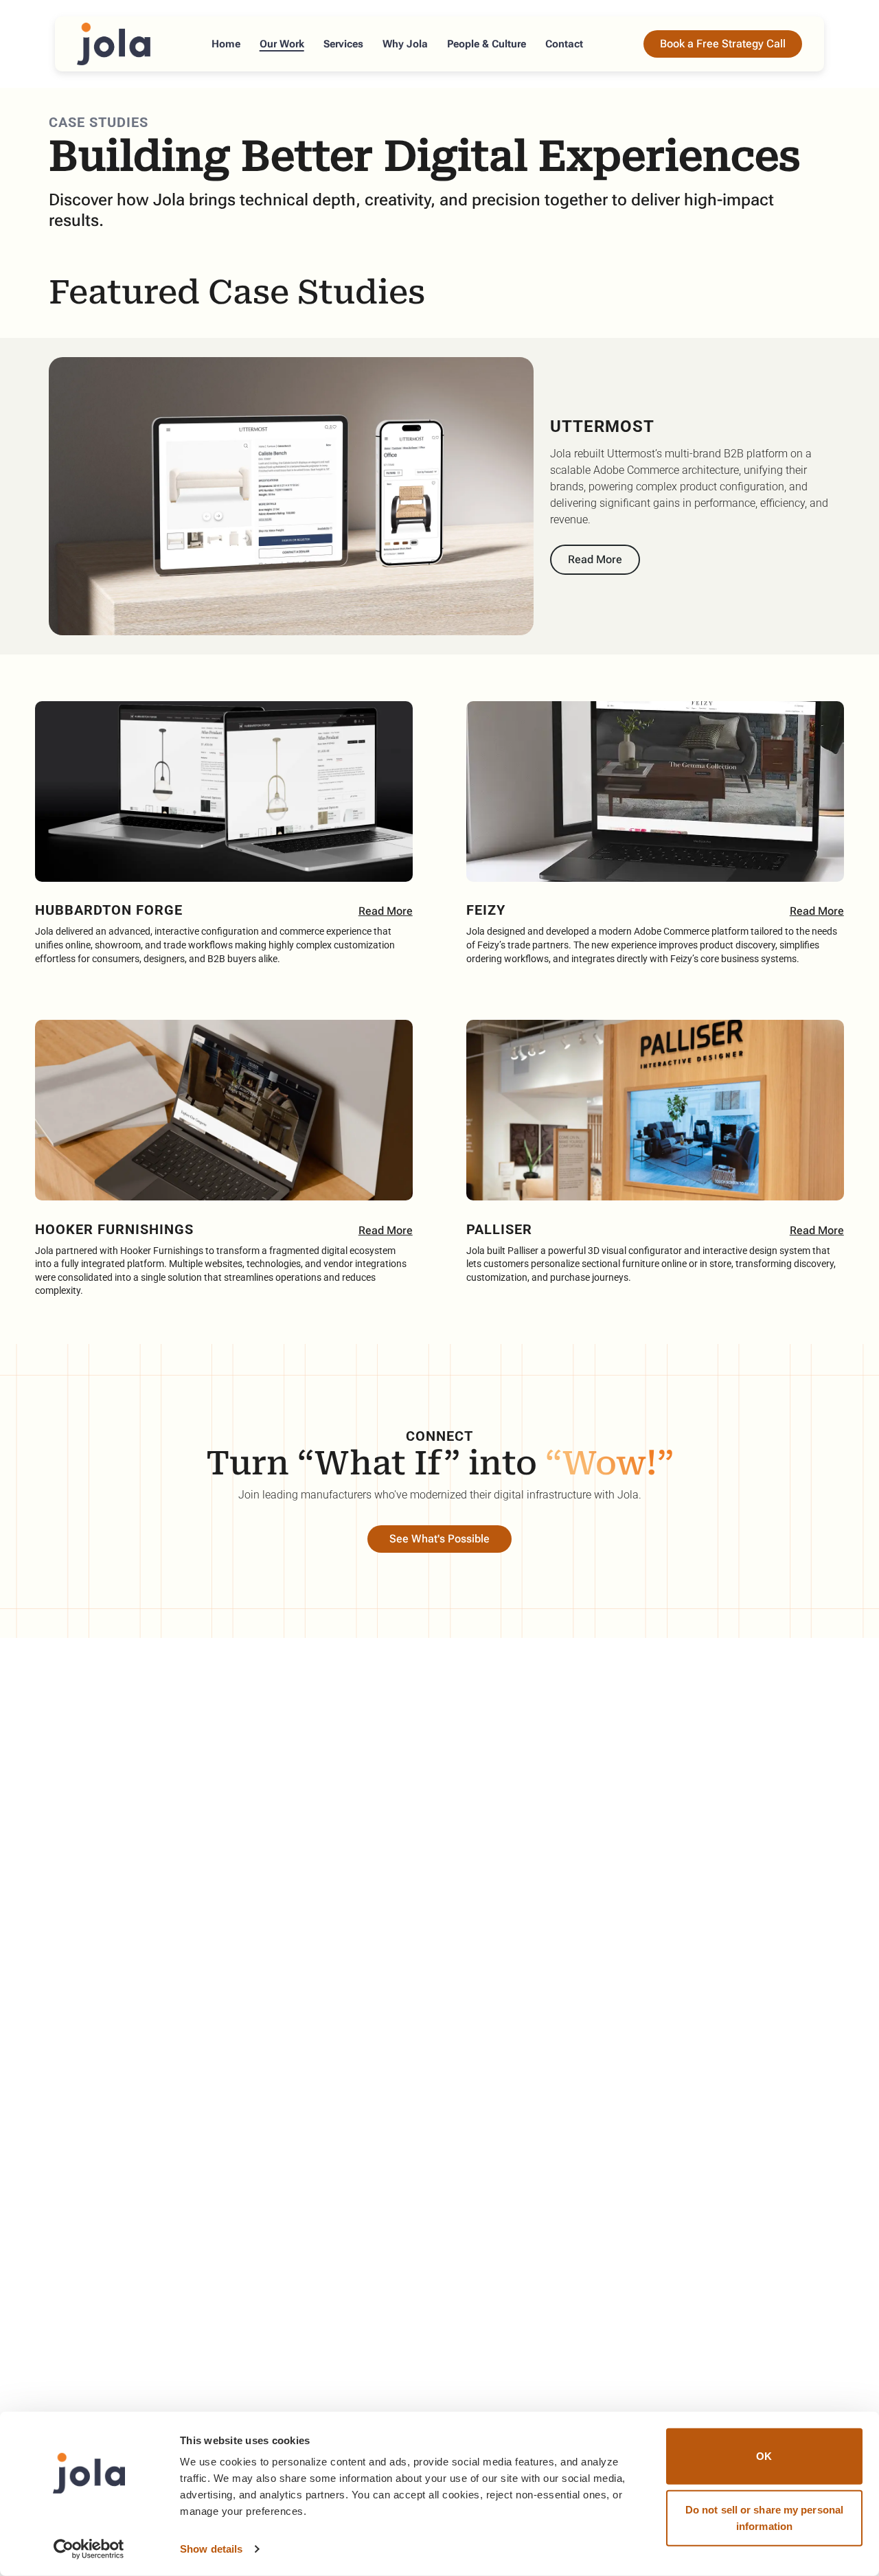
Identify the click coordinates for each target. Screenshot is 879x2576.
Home (226, 44)
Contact (564, 44)
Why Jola (405, 44)
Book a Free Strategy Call (723, 44)
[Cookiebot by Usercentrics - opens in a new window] (89, 2549)
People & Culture (487, 44)
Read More (595, 559)
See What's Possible (439, 1539)
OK (764, 2456)
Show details (211, 2549)
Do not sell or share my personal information (764, 2517)
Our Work (282, 44)
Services (343, 44)
